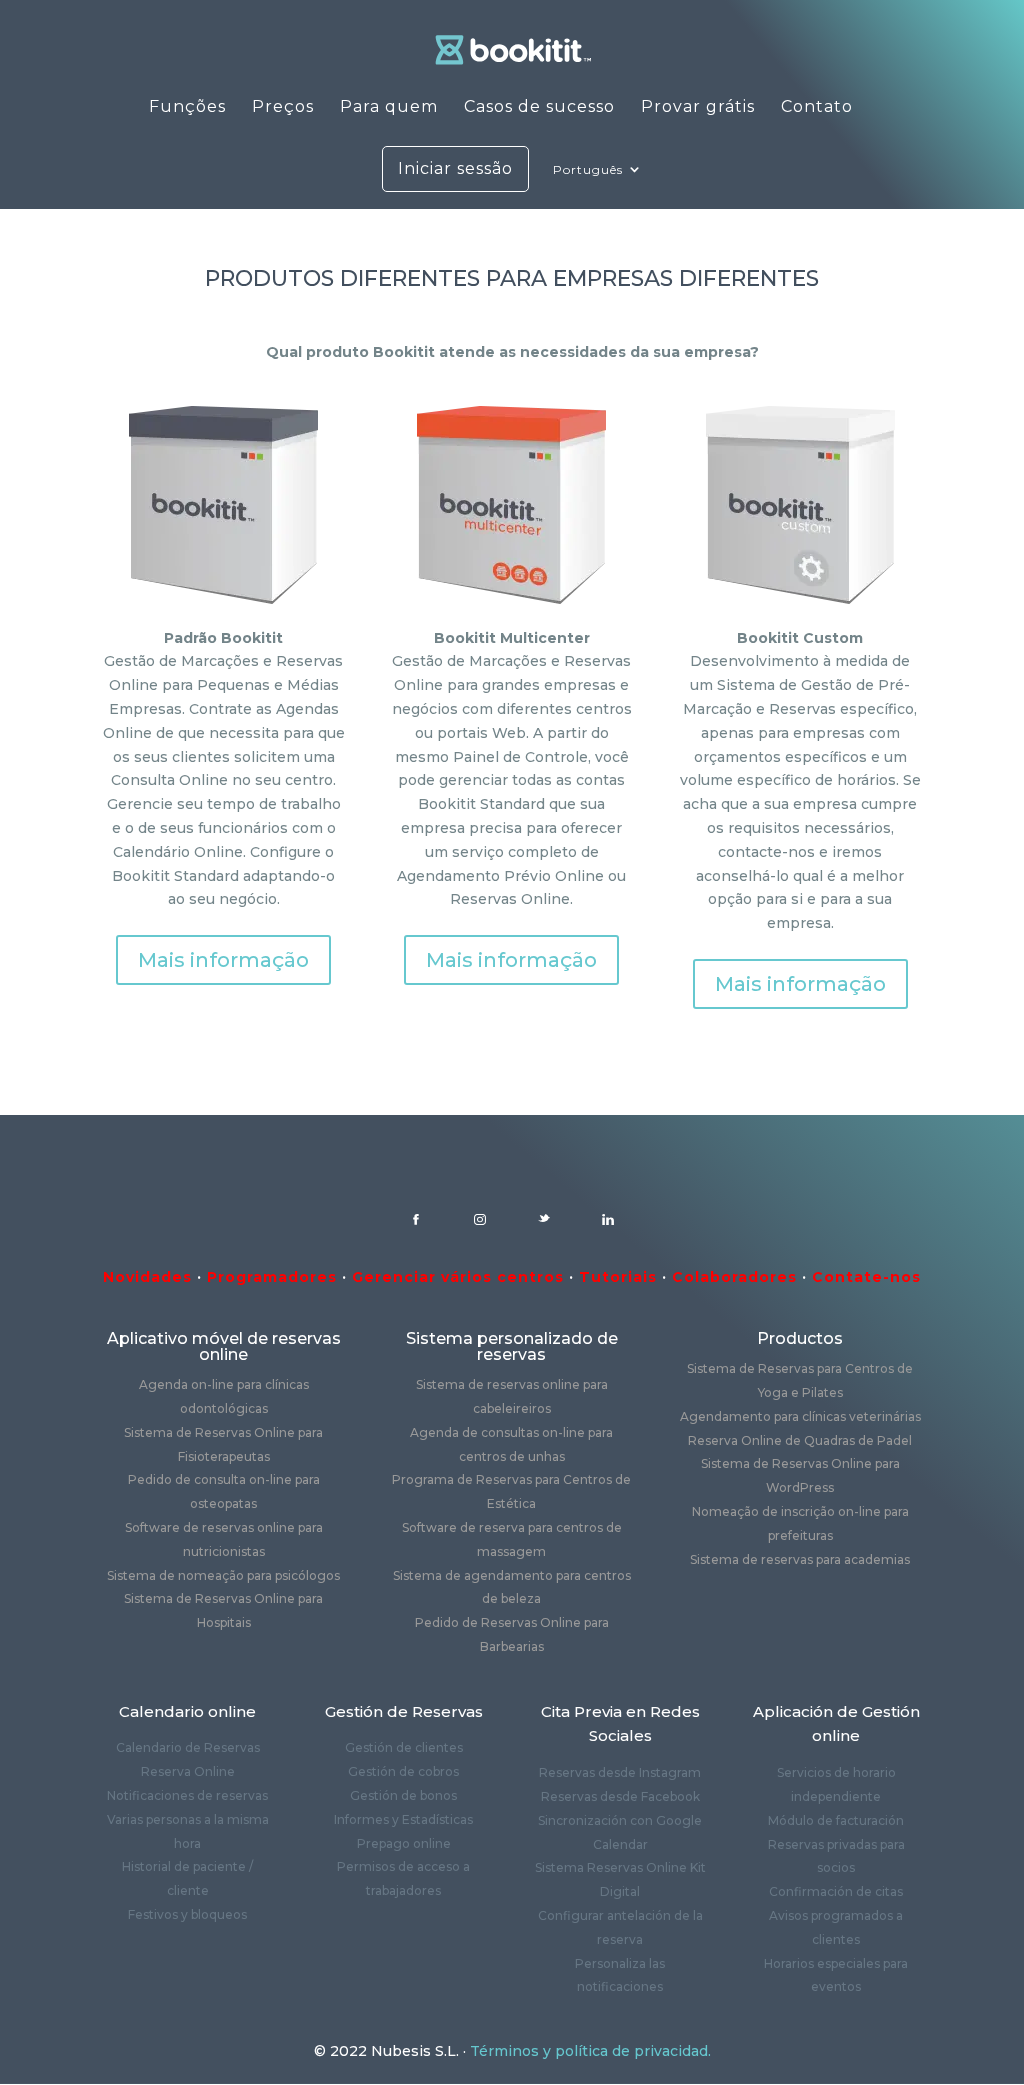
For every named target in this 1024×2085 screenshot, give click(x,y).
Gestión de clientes (404, 1747)
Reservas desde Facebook (620, 1796)
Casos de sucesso (539, 108)
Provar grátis (698, 108)
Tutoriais (618, 1277)
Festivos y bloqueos (187, 1914)
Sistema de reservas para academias (800, 1559)
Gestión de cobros (403, 1771)
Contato (817, 108)
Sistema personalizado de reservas (512, 1346)
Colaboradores (734, 1277)
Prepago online (404, 1843)
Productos (800, 1338)
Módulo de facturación (836, 1820)
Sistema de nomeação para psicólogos (223, 1575)
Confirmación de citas (836, 1891)
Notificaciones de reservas (187, 1795)
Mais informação (223, 960)
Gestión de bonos (403, 1795)
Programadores (272, 1277)
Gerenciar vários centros (458, 1277)
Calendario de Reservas (188, 1747)
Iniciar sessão (455, 169)
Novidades (147, 1277)
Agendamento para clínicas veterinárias (800, 1416)
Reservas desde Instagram (620, 1772)
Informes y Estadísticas (403, 1819)
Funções (187, 108)
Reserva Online (188, 1771)
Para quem (389, 108)
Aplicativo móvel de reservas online (224, 1346)
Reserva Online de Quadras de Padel (800, 1440)
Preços (283, 108)
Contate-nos (866, 1277)
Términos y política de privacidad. (590, 2051)
